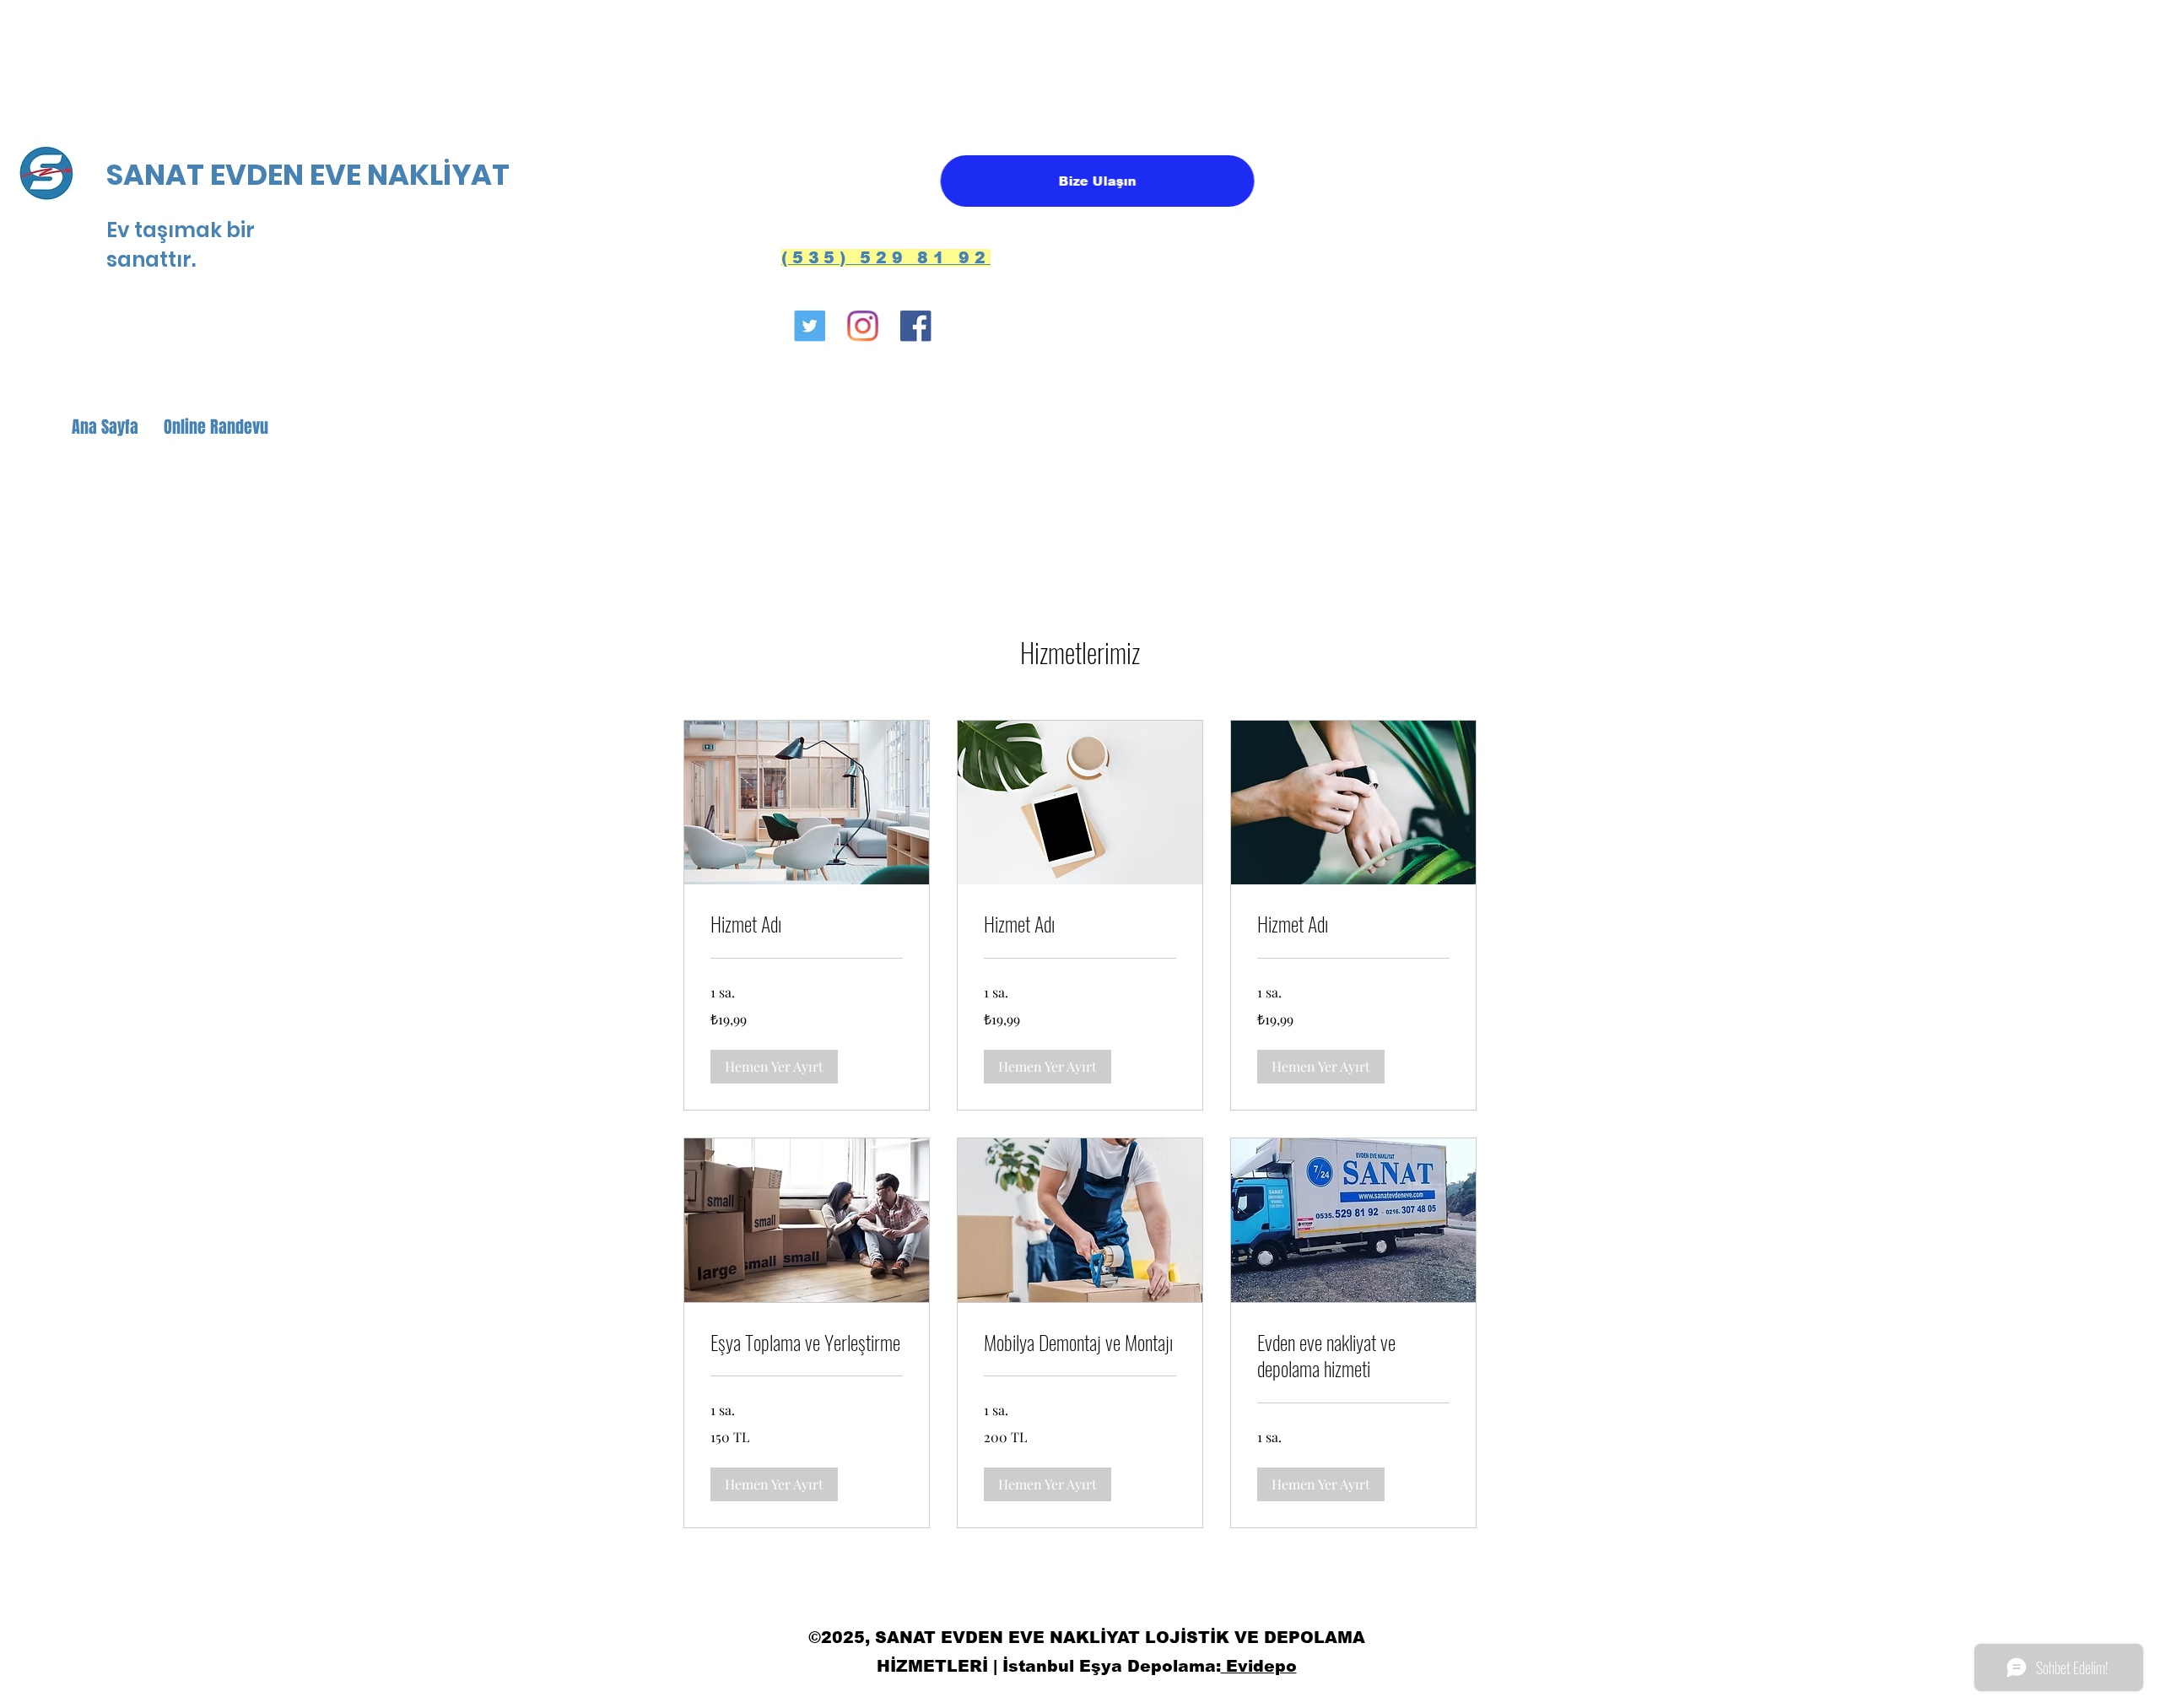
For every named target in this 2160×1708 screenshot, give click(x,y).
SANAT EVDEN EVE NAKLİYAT (311, 175)
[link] (807, 924)
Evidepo (1259, 1666)
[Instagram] (873, 328)
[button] (774, 1067)
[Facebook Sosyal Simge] (937, 328)
